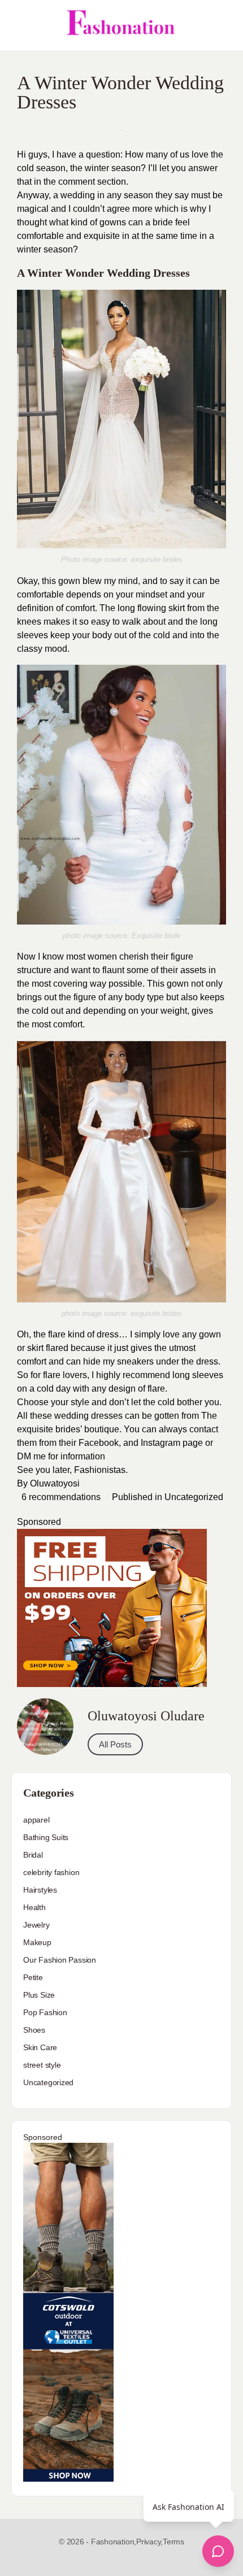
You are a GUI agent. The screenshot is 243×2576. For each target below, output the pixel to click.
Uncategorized (194, 1497)
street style (42, 2065)
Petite (33, 1977)
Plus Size (39, 1995)
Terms (173, 2542)
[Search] (222, 25)
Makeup (37, 1942)
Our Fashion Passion (60, 1960)
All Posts (115, 1744)
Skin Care (40, 2047)
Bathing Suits (46, 1837)
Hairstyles (40, 1890)
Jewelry (36, 1925)
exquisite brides (157, 559)
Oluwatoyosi (55, 1483)
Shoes (34, 2030)
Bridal (33, 1855)
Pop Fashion (45, 2012)
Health (34, 1907)
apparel (36, 1820)
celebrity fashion (51, 1872)
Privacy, (149, 2542)
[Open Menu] (18, 25)
